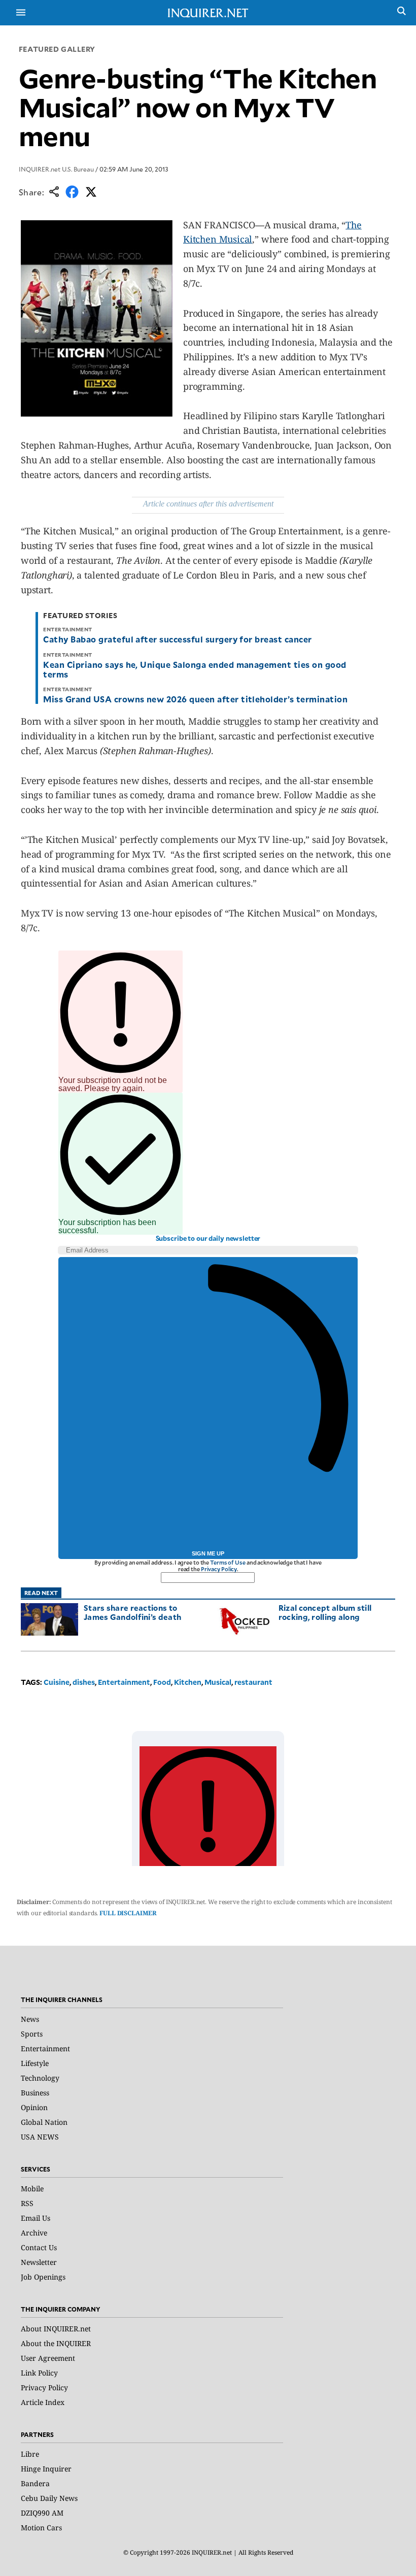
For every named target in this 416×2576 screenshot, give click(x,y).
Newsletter (39, 2262)
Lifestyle (35, 2063)
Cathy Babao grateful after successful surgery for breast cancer (177, 639)
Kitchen (188, 1682)
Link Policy (39, 2373)
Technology (40, 2078)
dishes (84, 1682)
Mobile (32, 2189)
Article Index (43, 2402)
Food (162, 1682)
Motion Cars (41, 2528)
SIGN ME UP (208, 1553)
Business (35, 2093)
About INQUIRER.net (56, 2329)
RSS (27, 2203)
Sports (32, 2034)
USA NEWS (40, 2137)
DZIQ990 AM (42, 2513)
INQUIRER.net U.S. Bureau (56, 169)
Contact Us (39, 2247)
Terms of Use (228, 1562)
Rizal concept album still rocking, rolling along (325, 1612)
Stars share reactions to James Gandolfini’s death (132, 1612)
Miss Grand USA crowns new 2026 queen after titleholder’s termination (195, 699)
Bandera (35, 2483)
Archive (34, 2233)
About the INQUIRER (56, 2343)
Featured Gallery (57, 49)
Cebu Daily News (49, 2498)
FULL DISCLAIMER (128, 1913)
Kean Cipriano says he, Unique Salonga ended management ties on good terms (195, 669)
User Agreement (48, 2358)
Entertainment (124, 1682)
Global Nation (44, 2122)
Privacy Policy (219, 1569)
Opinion (34, 2107)
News (30, 2019)
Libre (30, 2454)
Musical (218, 1682)
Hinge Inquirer (46, 2469)
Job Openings (43, 2277)
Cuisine (57, 1682)
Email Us (36, 2218)
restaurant (253, 1682)
